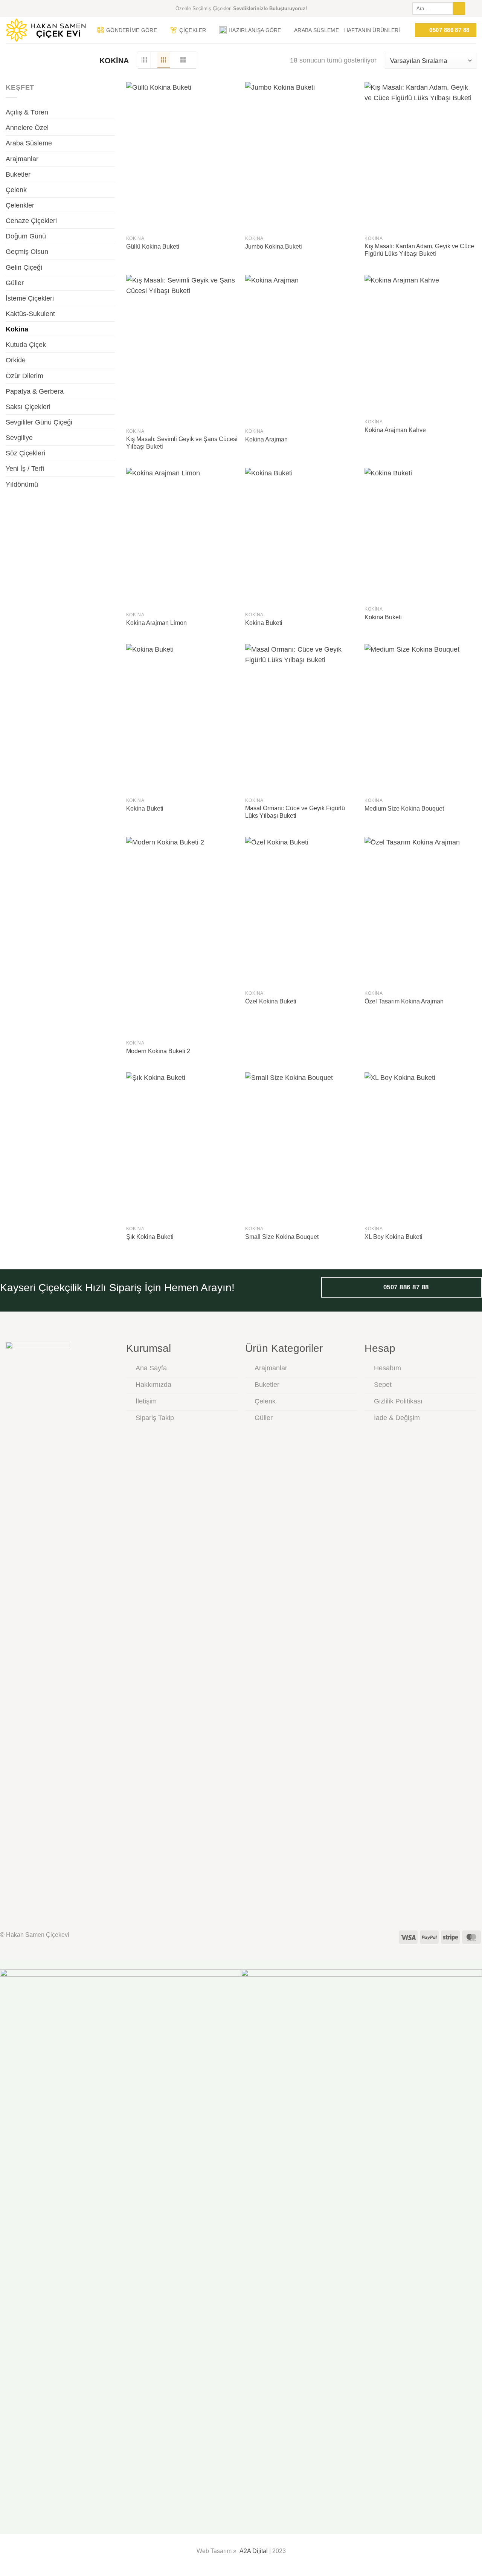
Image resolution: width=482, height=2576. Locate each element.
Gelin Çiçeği (24, 267)
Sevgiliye (19, 438)
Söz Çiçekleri (25, 453)
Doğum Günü (26, 236)
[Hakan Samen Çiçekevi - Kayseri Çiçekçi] (46, 30)
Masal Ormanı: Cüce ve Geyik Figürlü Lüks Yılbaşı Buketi (295, 812)
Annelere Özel (27, 128)
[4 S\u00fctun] (145, 60)
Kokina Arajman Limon (156, 623)
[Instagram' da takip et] (472, 8)
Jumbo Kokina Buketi (274, 247)
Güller (15, 283)
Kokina (17, 329)
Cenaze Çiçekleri (31, 221)
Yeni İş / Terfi (25, 469)
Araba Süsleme (317, 30)
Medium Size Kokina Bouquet (404, 809)
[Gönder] (459, 8)
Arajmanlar (22, 159)
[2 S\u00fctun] (183, 60)
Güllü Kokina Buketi (153, 247)
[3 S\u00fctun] (164, 60)
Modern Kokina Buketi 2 (158, 1051)
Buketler (18, 174)
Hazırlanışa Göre (255, 30)
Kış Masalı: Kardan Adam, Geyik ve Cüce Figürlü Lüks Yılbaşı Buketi (419, 250)
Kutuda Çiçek (26, 345)
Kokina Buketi (264, 623)
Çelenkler (20, 205)
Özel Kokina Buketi (271, 1001)
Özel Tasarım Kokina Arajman (404, 1001)
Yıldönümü (22, 484)
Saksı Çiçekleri (28, 407)
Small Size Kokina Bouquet (282, 1237)
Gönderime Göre (132, 30)
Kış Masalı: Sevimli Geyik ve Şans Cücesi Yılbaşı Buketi (182, 443)
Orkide (16, 360)
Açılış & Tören (27, 112)
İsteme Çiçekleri (30, 298)
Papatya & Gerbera (35, 391)
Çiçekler (193, 30)
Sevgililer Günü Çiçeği (39, 422)
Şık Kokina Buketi (150, 1237)
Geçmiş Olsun (27, 252)
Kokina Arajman (266, 439)
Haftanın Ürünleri (372, 30)
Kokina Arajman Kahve (395, 430)
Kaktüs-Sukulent (30, 314)
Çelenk (16, 190)
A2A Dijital (254, 2551)
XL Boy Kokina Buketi (394, 1237)
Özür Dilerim (24, 376)
